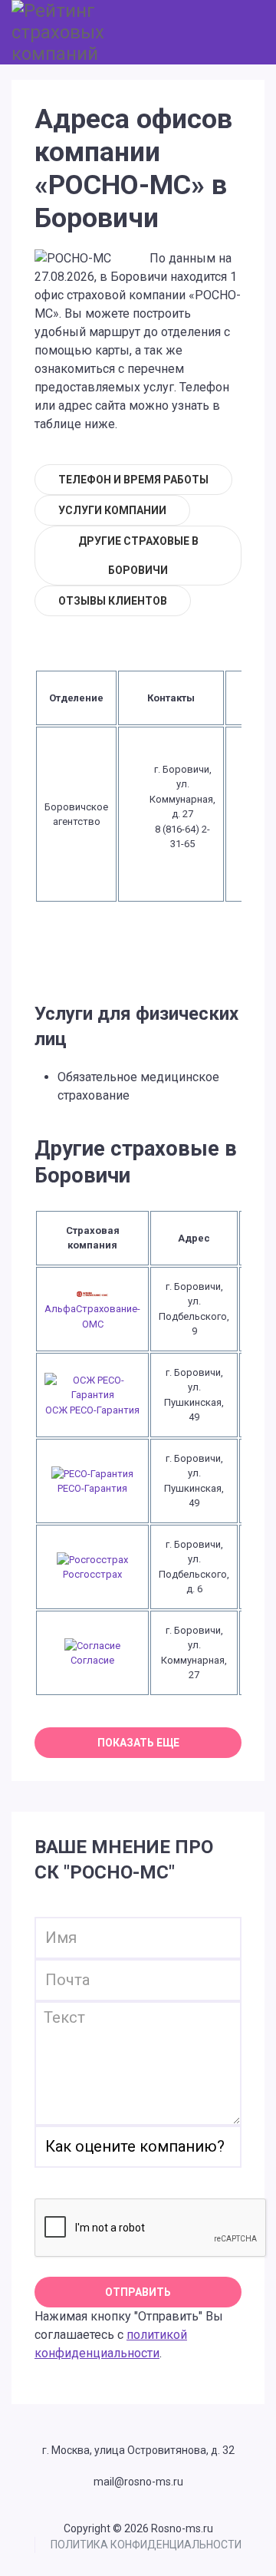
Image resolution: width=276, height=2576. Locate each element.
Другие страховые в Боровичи (138, 556)
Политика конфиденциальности (146, 2545)
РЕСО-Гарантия (92, 1488)
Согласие (92, 1660)
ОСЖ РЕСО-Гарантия (92, 1410)
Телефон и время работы (133, 480)
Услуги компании (112, 510)
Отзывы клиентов (113, 601)
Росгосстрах (92, 1574)
